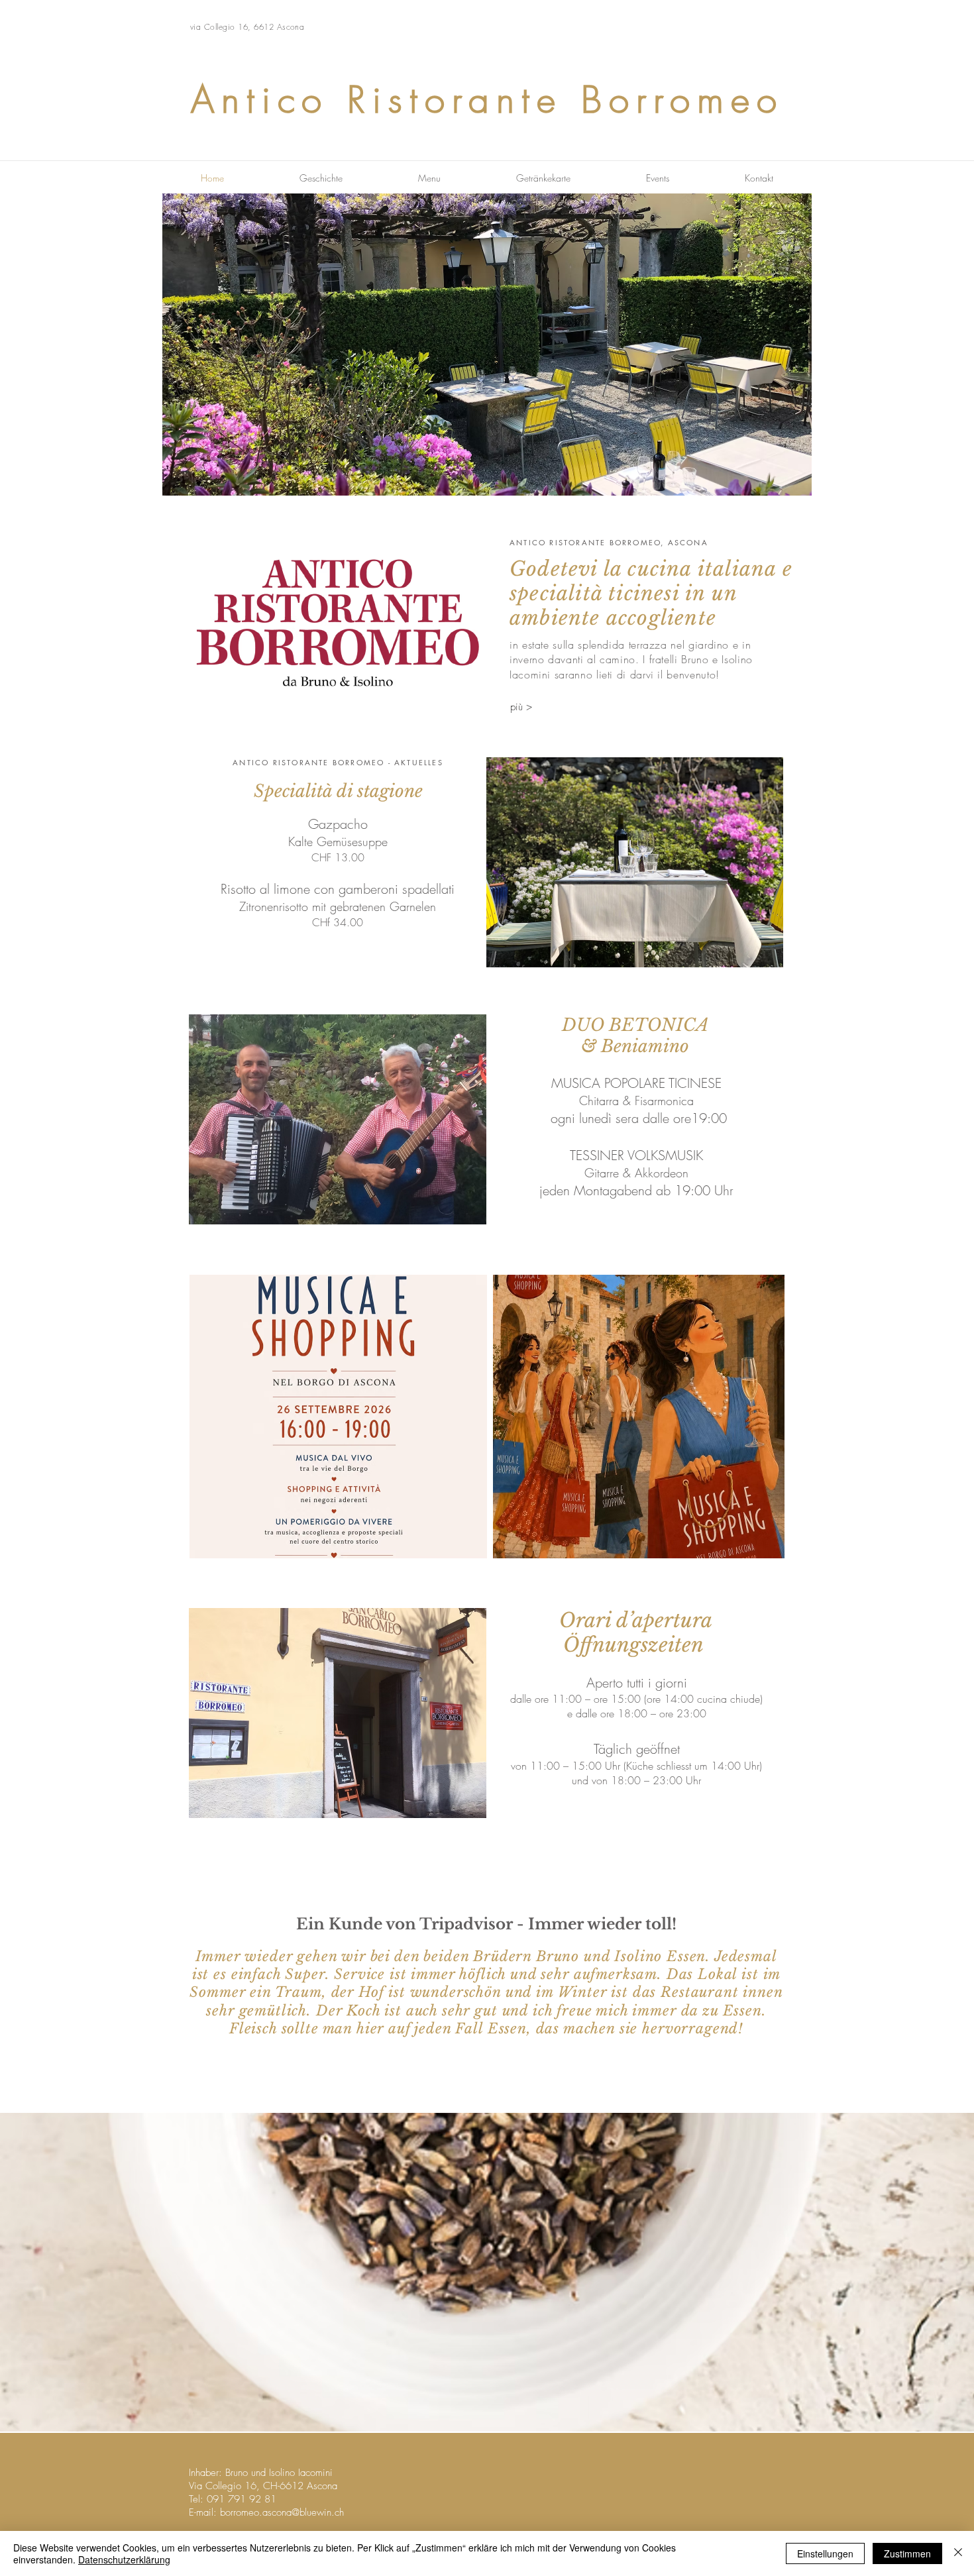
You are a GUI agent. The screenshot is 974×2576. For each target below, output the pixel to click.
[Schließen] (958, 2553)
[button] (487, 345)
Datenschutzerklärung (124, 2559)
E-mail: (203, 2512)
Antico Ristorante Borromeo (487, 100)
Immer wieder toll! (602, 1924)
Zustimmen (907, 2553)
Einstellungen (825, 2553)
